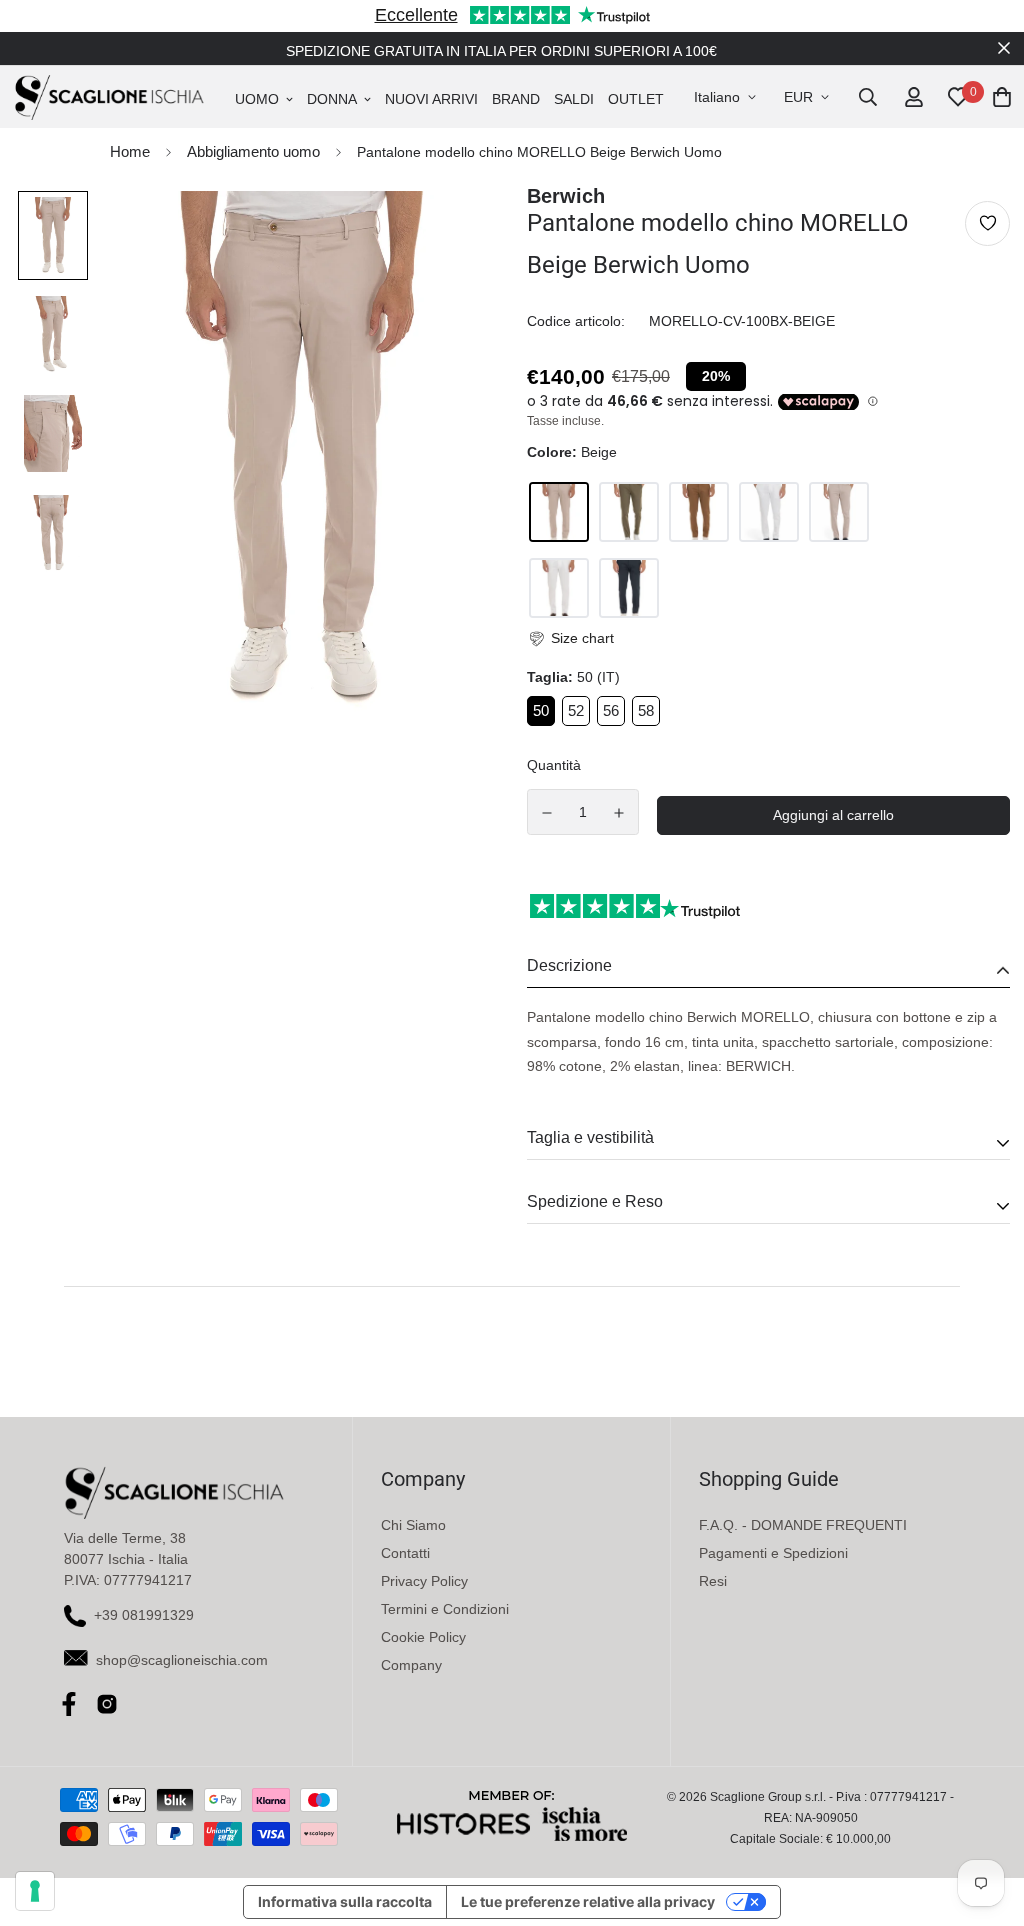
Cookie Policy (423, 1637)
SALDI (574, 99)
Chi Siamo (413, 1525)
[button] (570, 638)
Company (411, 1665)
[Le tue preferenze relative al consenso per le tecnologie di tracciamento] (35, 1891)
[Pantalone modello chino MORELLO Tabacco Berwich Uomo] (699, 512)
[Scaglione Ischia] (109, 97)
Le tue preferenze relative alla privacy (588, 1901)
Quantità (554, 765)
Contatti (405, 1553)
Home (130, 151)
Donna (332, 99)
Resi (713, 1581)
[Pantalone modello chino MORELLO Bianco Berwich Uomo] (769, 512)
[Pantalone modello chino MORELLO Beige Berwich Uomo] (559, 512)
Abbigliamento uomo (253, 151)
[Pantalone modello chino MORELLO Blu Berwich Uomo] (629, 588)
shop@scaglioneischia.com (182, 1660)
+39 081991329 (144, 1615)
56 (611, 710)
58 (646, 710)
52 (576, 710)
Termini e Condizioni (445, 1609)
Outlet (636, 99)
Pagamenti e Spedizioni (773, 1553)
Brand (516, 99)
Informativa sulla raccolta (345, 1901)
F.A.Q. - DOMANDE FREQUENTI (803, 1525)
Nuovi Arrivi (431, 99)
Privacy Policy (424, 1581)
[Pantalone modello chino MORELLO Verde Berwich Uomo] (629, 512)
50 (541, 710)
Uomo (257, 99)
